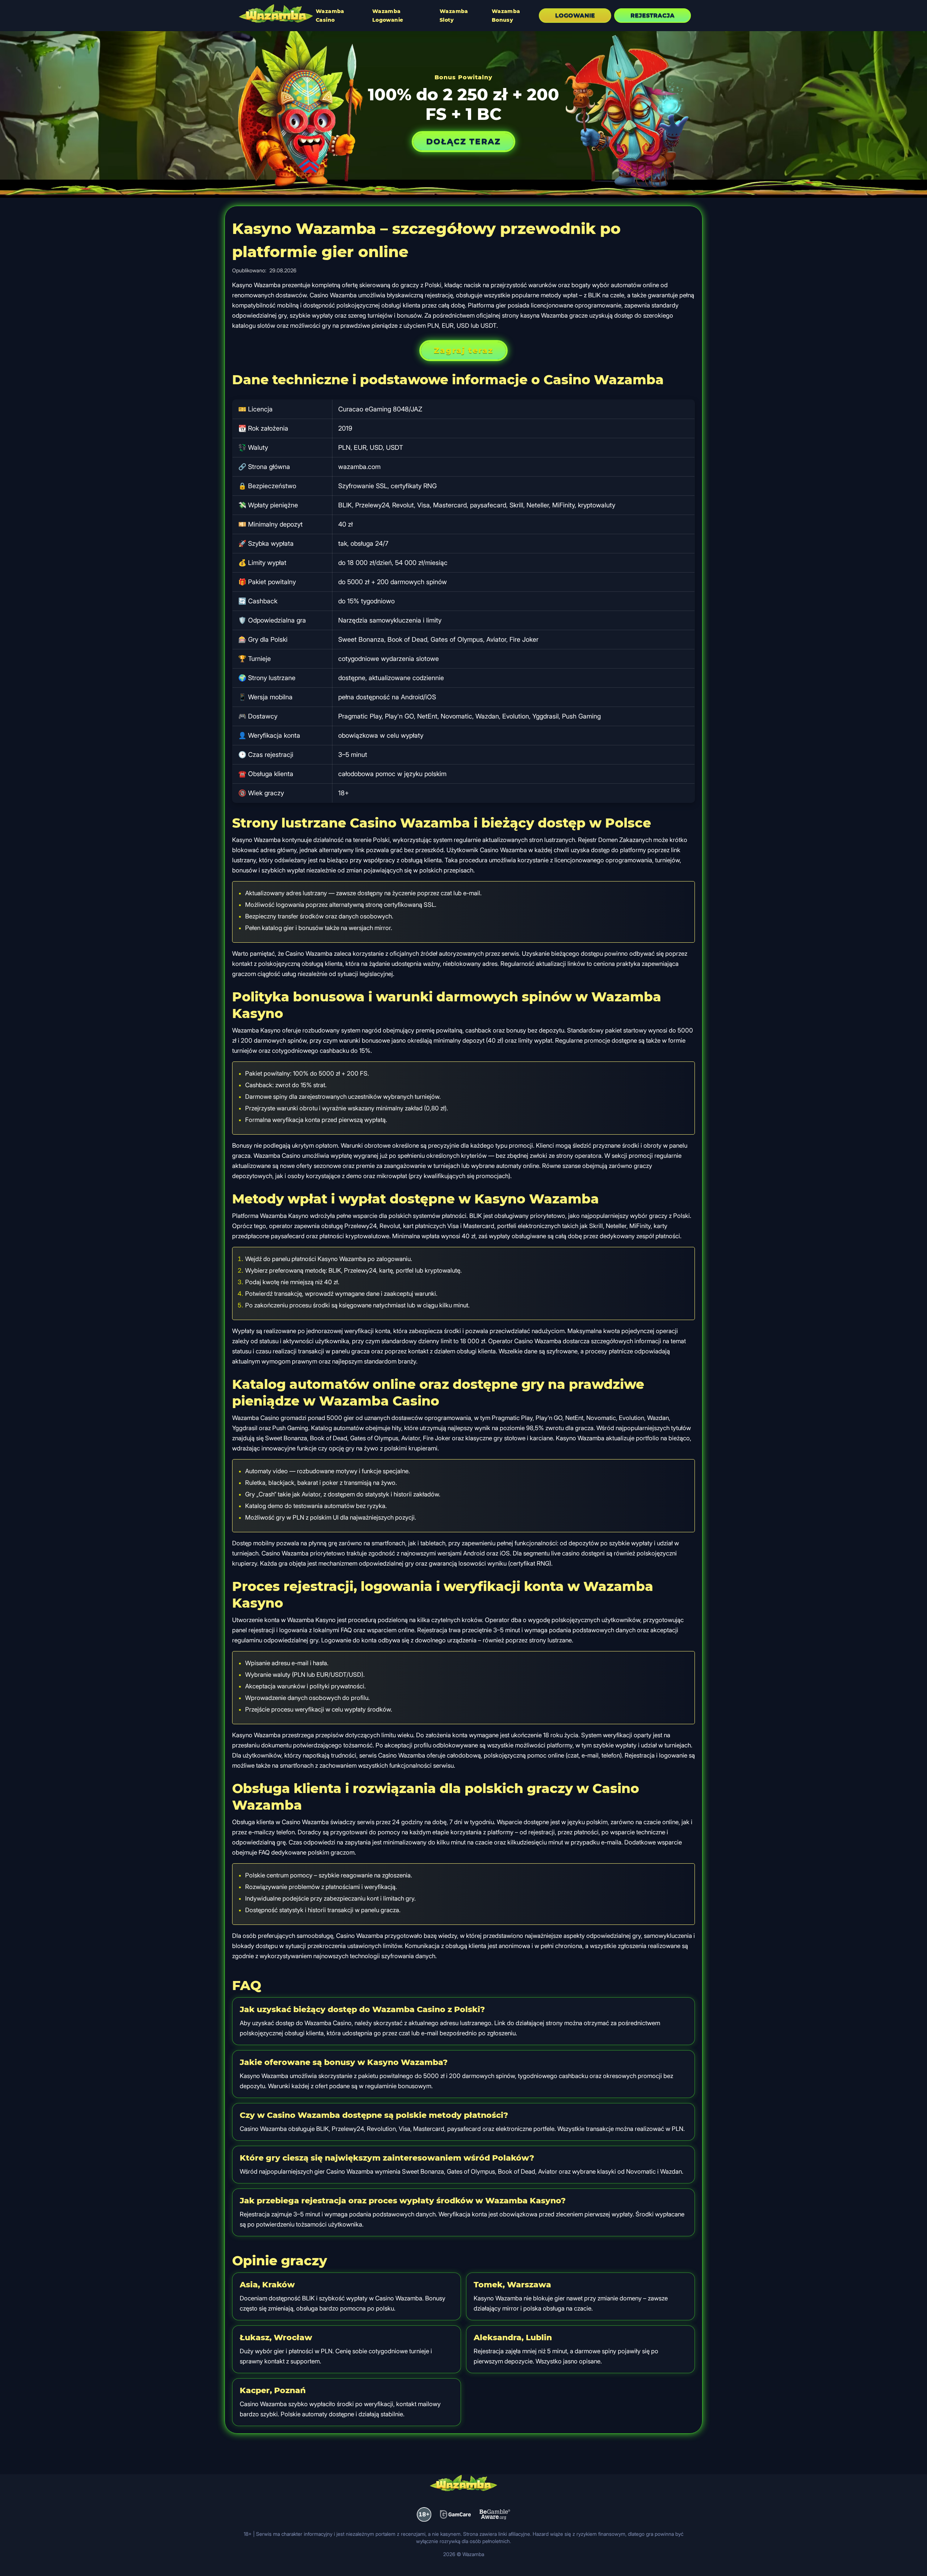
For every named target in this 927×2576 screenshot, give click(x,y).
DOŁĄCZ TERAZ (463, 141)
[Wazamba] (276, 14)
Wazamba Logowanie (388, 16)
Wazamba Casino (330, 16)
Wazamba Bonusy (506, 16)
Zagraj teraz (463, 350)
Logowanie (575, 15)
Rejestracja (653, 15)
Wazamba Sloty (454, 16)
